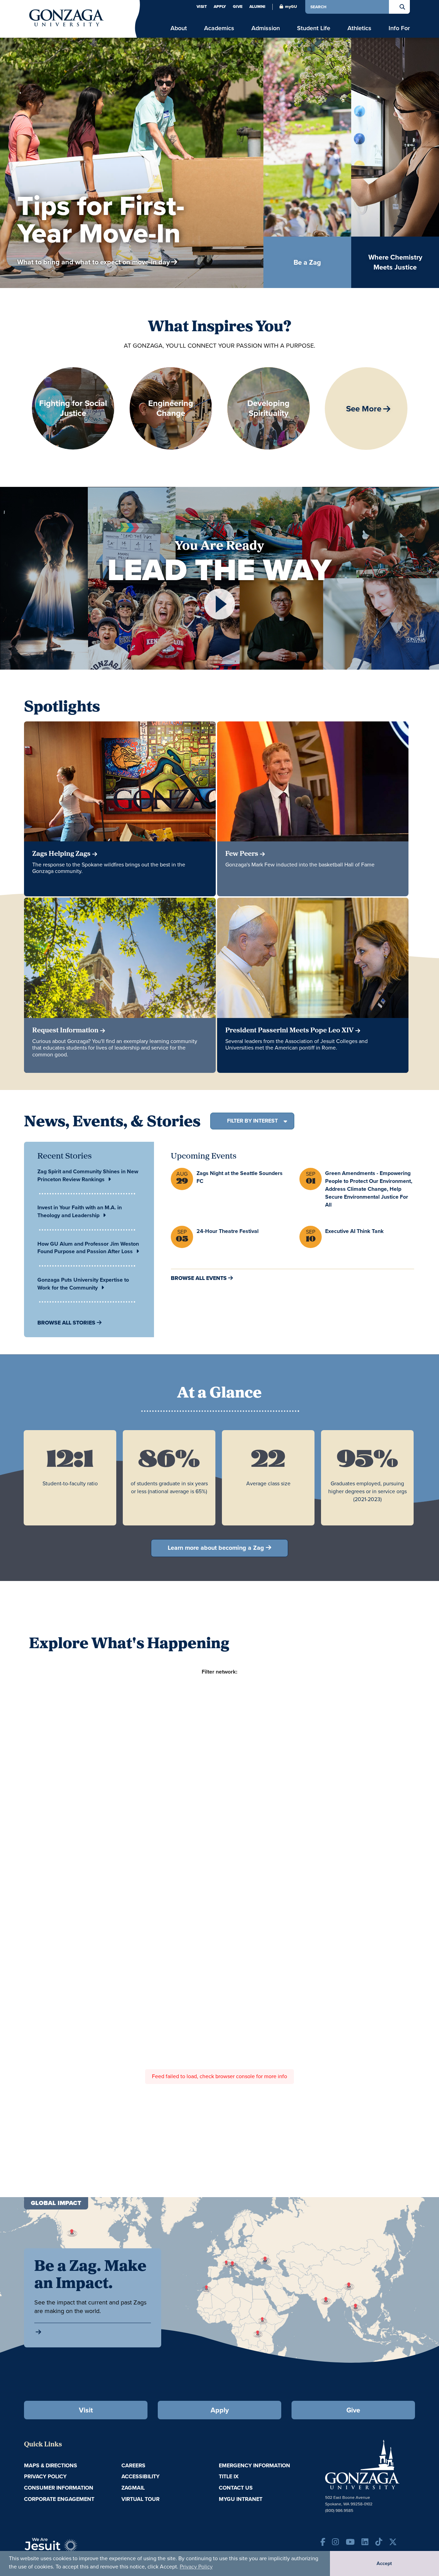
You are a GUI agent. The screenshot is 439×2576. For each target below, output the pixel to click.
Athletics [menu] (359, 28)
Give (238, 7)
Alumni (257, 7)
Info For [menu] (399, 28)
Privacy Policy (196, 2567)
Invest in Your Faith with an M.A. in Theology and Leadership (80, 1211)
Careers (133, 2465)
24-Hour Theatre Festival (228, 1231)
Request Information (65, 1031)
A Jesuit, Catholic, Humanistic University (82, 2549)
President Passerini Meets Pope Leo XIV (289, 1031)
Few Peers (242, 854)
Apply (220, 7)
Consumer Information (59, 2488)
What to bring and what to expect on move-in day (93, 262)
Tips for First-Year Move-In (101, 219)
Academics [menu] (219, 28)
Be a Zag (336, 233)
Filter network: (219, 1672)
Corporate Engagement (59, 2499)
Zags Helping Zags (61, 854)
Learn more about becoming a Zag (216, 1548)
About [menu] (179, 28)
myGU (291, 7)
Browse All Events (199, 1278)
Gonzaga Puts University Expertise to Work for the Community (83, 1284)
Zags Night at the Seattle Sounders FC (240, 1177)
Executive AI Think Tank (354, 1231)
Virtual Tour (140, 2499)
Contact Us (236, 2488)
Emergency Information (254, 2465)
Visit (202, 7)
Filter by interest (252, 1121)
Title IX (229, 2476)
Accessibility (140, 2476)
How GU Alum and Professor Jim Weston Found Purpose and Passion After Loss (88, 1248)
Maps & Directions (51, 2465)
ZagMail (133, 2488)
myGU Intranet (241, 2499)
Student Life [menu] (314, 28)
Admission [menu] (266, 28)
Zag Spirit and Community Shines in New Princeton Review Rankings (88, 1175)
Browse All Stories (66, 1323)
